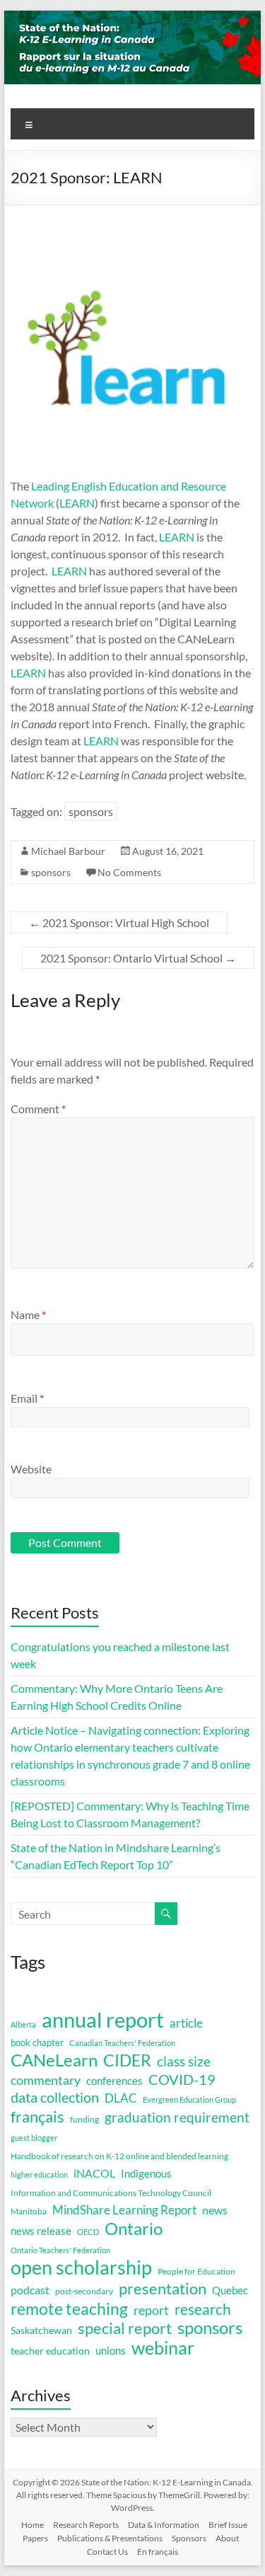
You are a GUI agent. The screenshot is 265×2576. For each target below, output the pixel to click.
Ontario (134, 2229)
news (215, 2210)
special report (125, 2328)
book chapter (37, 2042)
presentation (163, 2289)
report (151, 2310)
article (186, 2023)
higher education (39, 2174)
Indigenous (146, 2173)
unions (111, 2350)
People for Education (196, 2271)
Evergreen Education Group (189, 2099)
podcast (30, 2290)
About (227, 2538)
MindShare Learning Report (124, 2210)
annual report (103, 2020)
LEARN (77, 503)
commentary (46, 2080)
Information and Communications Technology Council (111, 2193)
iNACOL (94, 2173)
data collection (55, 2097)
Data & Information (164, 2525)
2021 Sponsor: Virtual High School (119, 922)
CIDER (127, 2060)
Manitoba (29, 2211)
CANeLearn (54, 2060)
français (37, 2117)
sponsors (91, 811)
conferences (114, 2081)
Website (31, 1469)
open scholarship (81, 2267)
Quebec (230, 2290)
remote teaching (69, 2308)
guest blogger (34, 2138)
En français (158, 2552)
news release (41, 2231)
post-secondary (84, 2291)
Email (27, 1398)
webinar (163, 2347)
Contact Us (107, 2552)
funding (84, 2119)
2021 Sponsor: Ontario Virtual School (138, 958)
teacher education (50, 2351)
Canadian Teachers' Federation (122, 2043)
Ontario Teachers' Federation (60, 2250)
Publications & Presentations (110, 2538)
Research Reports (86, 2525)
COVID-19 (182, 2079)
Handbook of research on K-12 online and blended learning (119, 2156)
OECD (88, 2232)
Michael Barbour (68, 851)
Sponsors (189, 2538)
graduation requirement (177, 2117)
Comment (38, 1109)
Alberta (23, 2024)
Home (33, 2525)
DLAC (121, 2098)
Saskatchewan (41, 2330)
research (203, 2309)
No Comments (129, 872)
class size (184, 2061)
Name (28, 1315)
